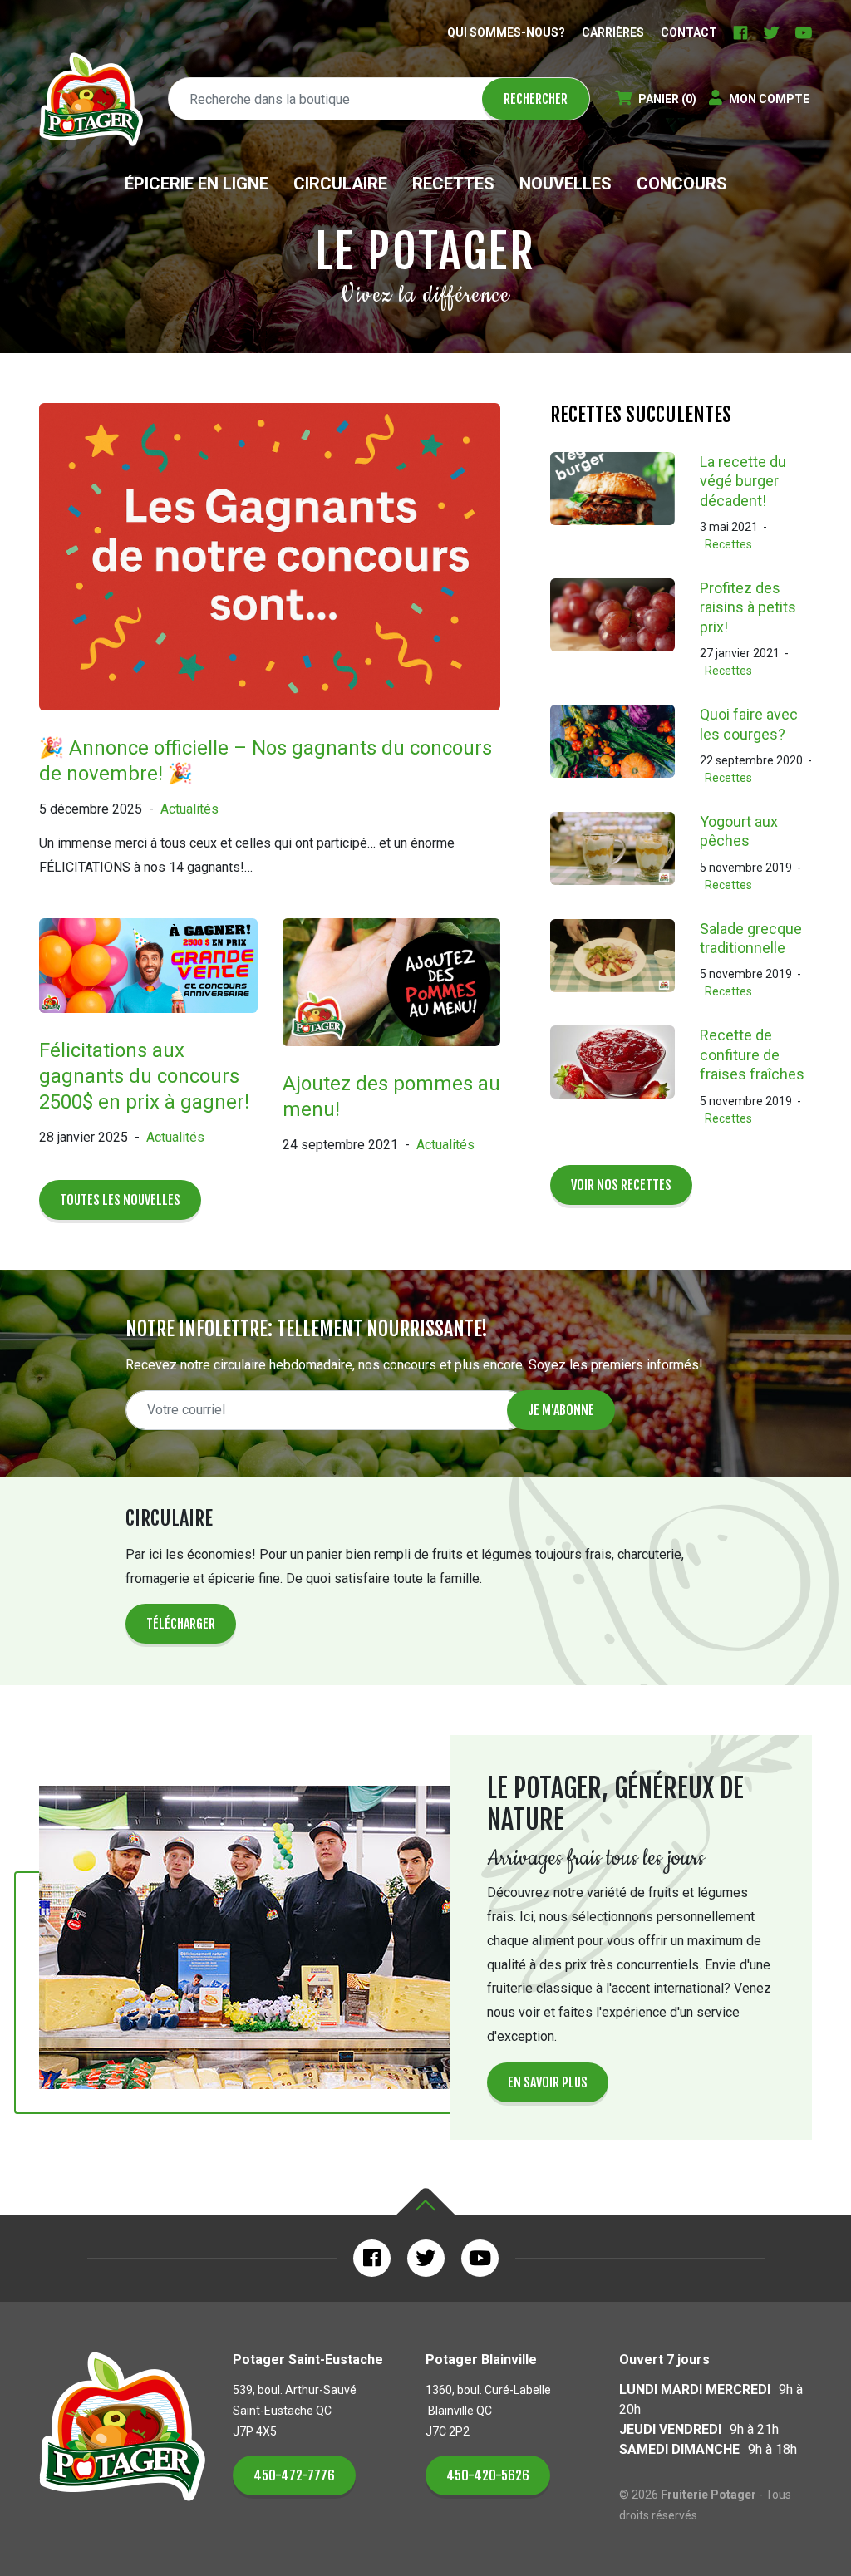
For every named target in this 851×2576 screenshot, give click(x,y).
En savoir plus (548, 2082)
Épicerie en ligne (197, 184)
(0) (667, 99)
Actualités (189, 809)
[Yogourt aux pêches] (625, 853)
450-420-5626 (488, 2475)
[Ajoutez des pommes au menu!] (392, 993)
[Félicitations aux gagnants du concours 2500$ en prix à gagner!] (148, 977)
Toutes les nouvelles (120, 1200)
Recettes (453, 184)
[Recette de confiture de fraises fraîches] (625, 1076)
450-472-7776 (294, 2475)
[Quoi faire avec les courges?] (625, 746)
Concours (682, 184)
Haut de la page (425, 2202)
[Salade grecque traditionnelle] (625, 960)
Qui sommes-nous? (506, 32)
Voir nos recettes (621, 1185)
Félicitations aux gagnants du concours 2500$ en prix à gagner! (144, 1076)
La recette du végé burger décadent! (743, 481)
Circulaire (340, 184)
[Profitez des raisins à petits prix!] (625, 629)
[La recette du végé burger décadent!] (625, 503)
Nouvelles (566, 184)
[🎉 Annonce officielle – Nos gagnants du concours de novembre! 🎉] (270, 568)
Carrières (613, 32)
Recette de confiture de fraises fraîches (752, 1054)
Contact (689, 32)
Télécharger (181, 1624)
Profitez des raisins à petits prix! (748, 607)
